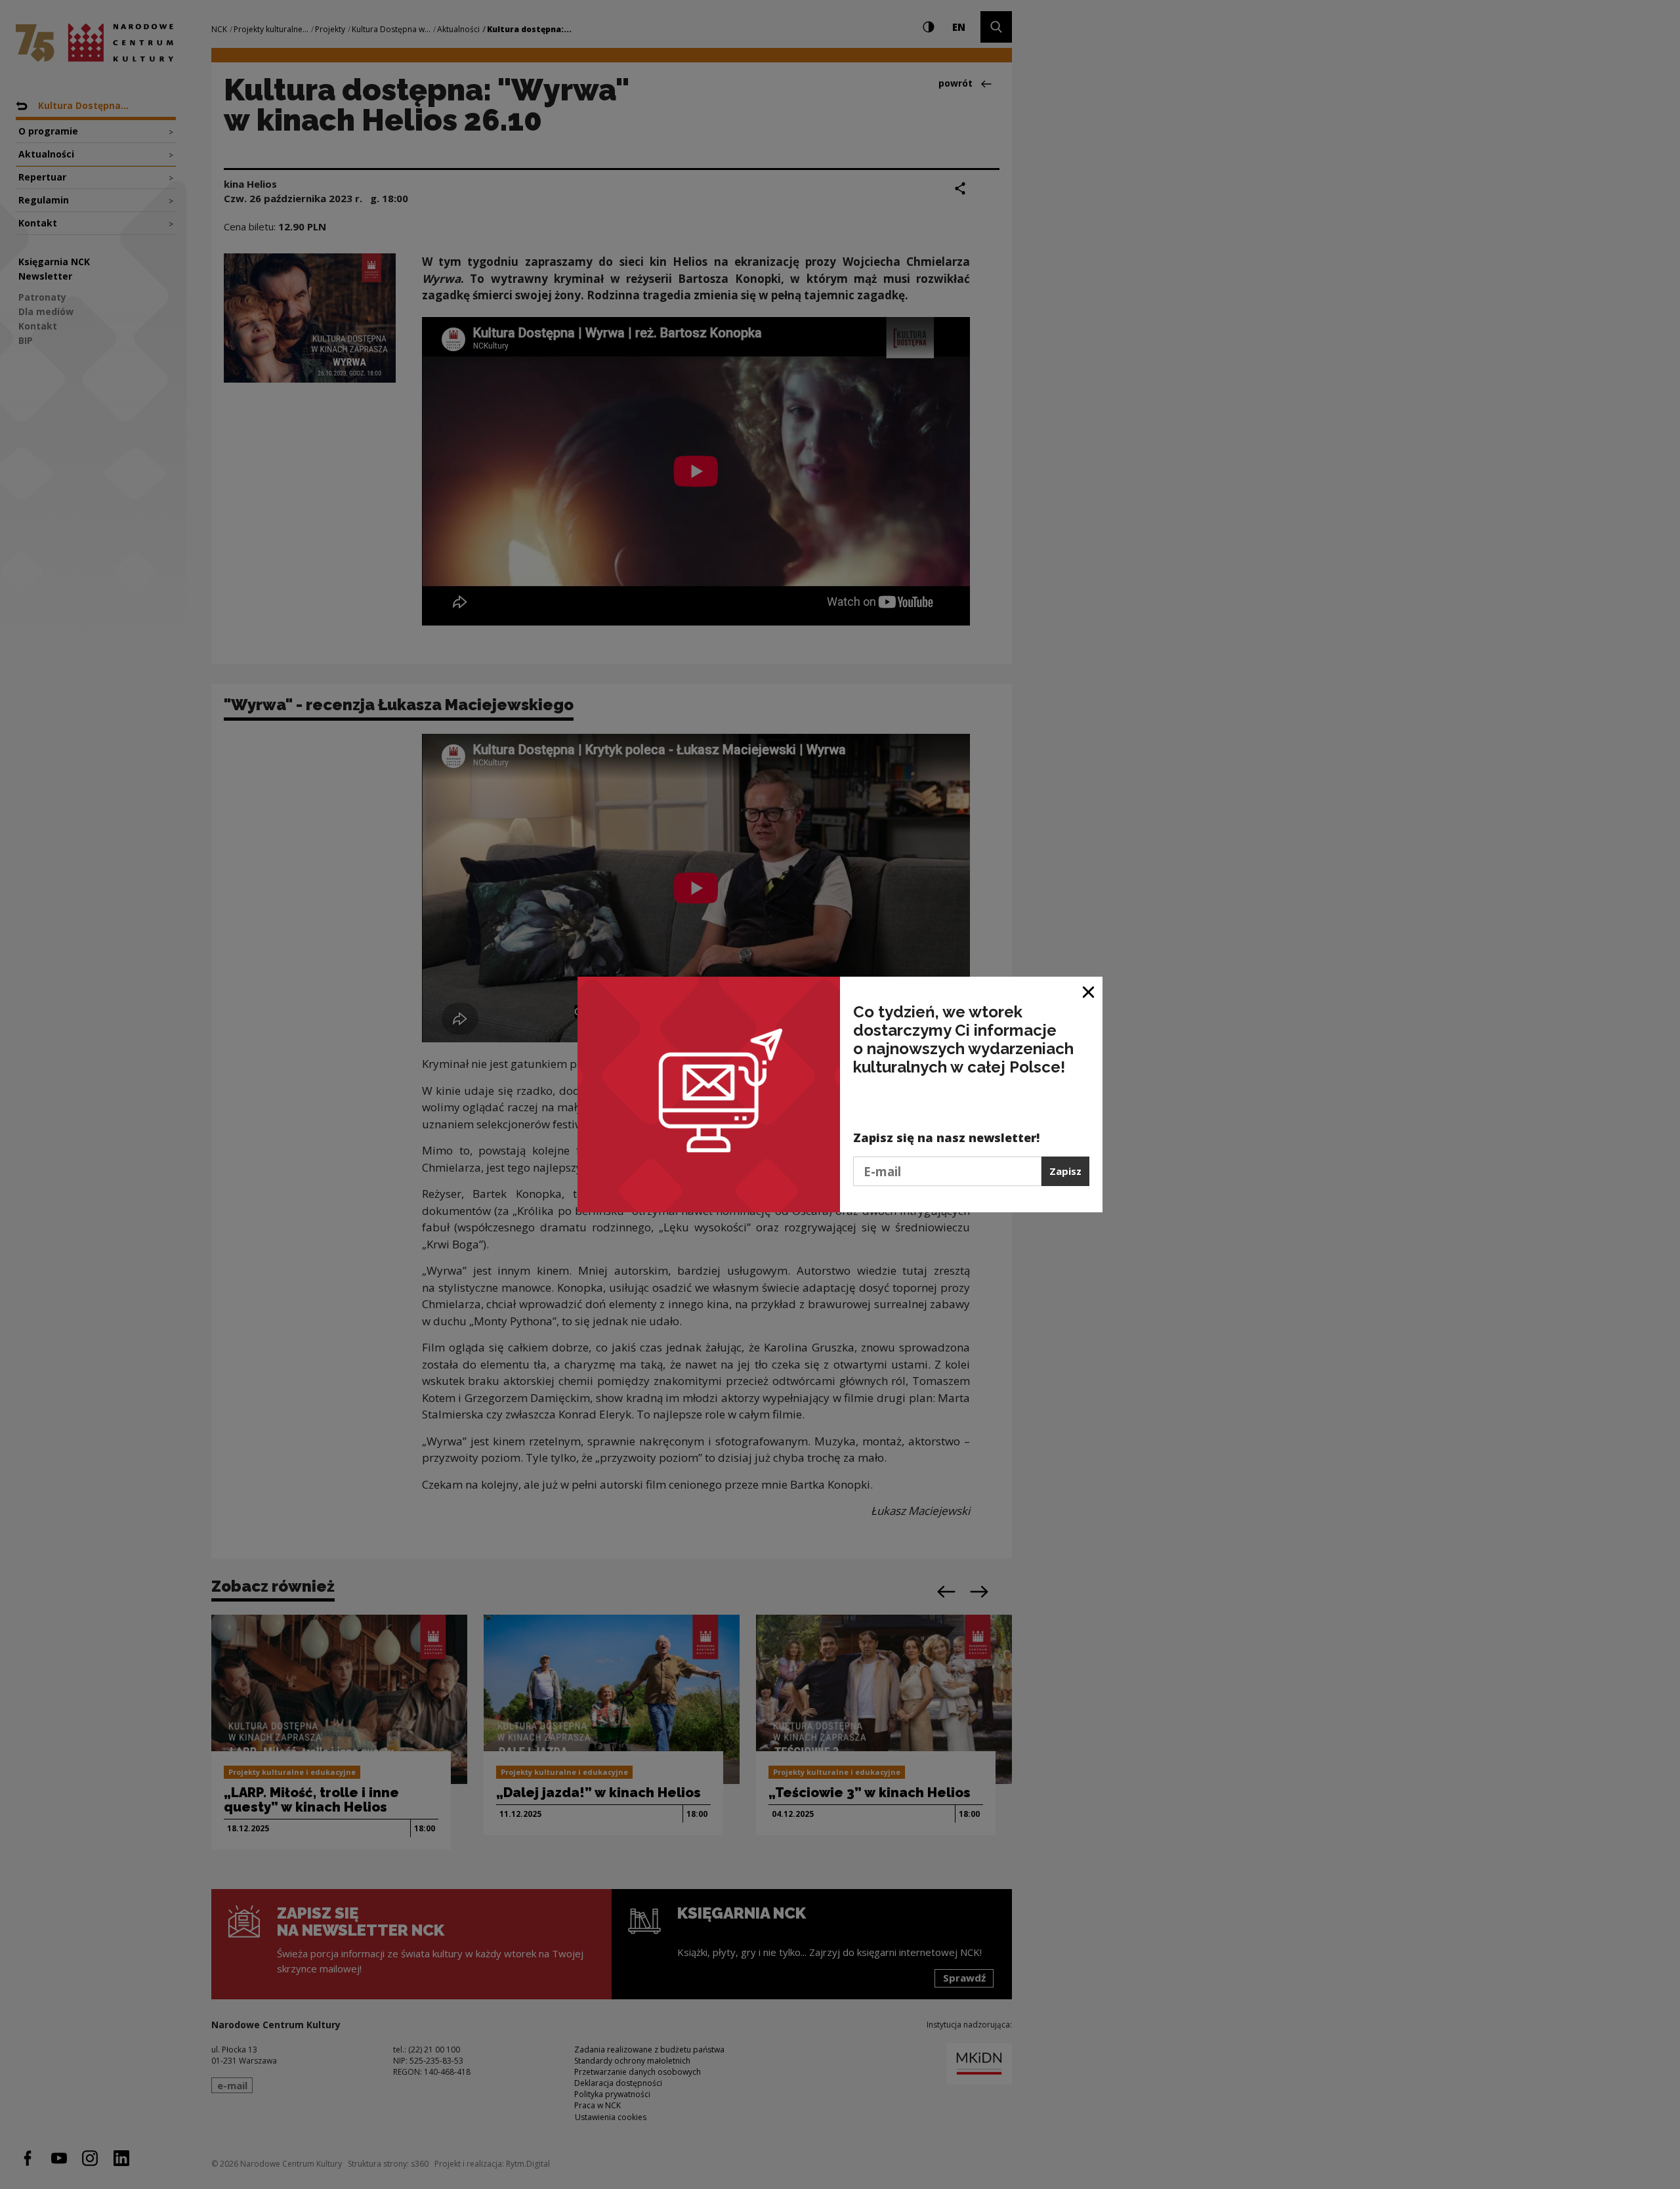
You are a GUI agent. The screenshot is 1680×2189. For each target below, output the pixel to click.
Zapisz (1065, 1171)
